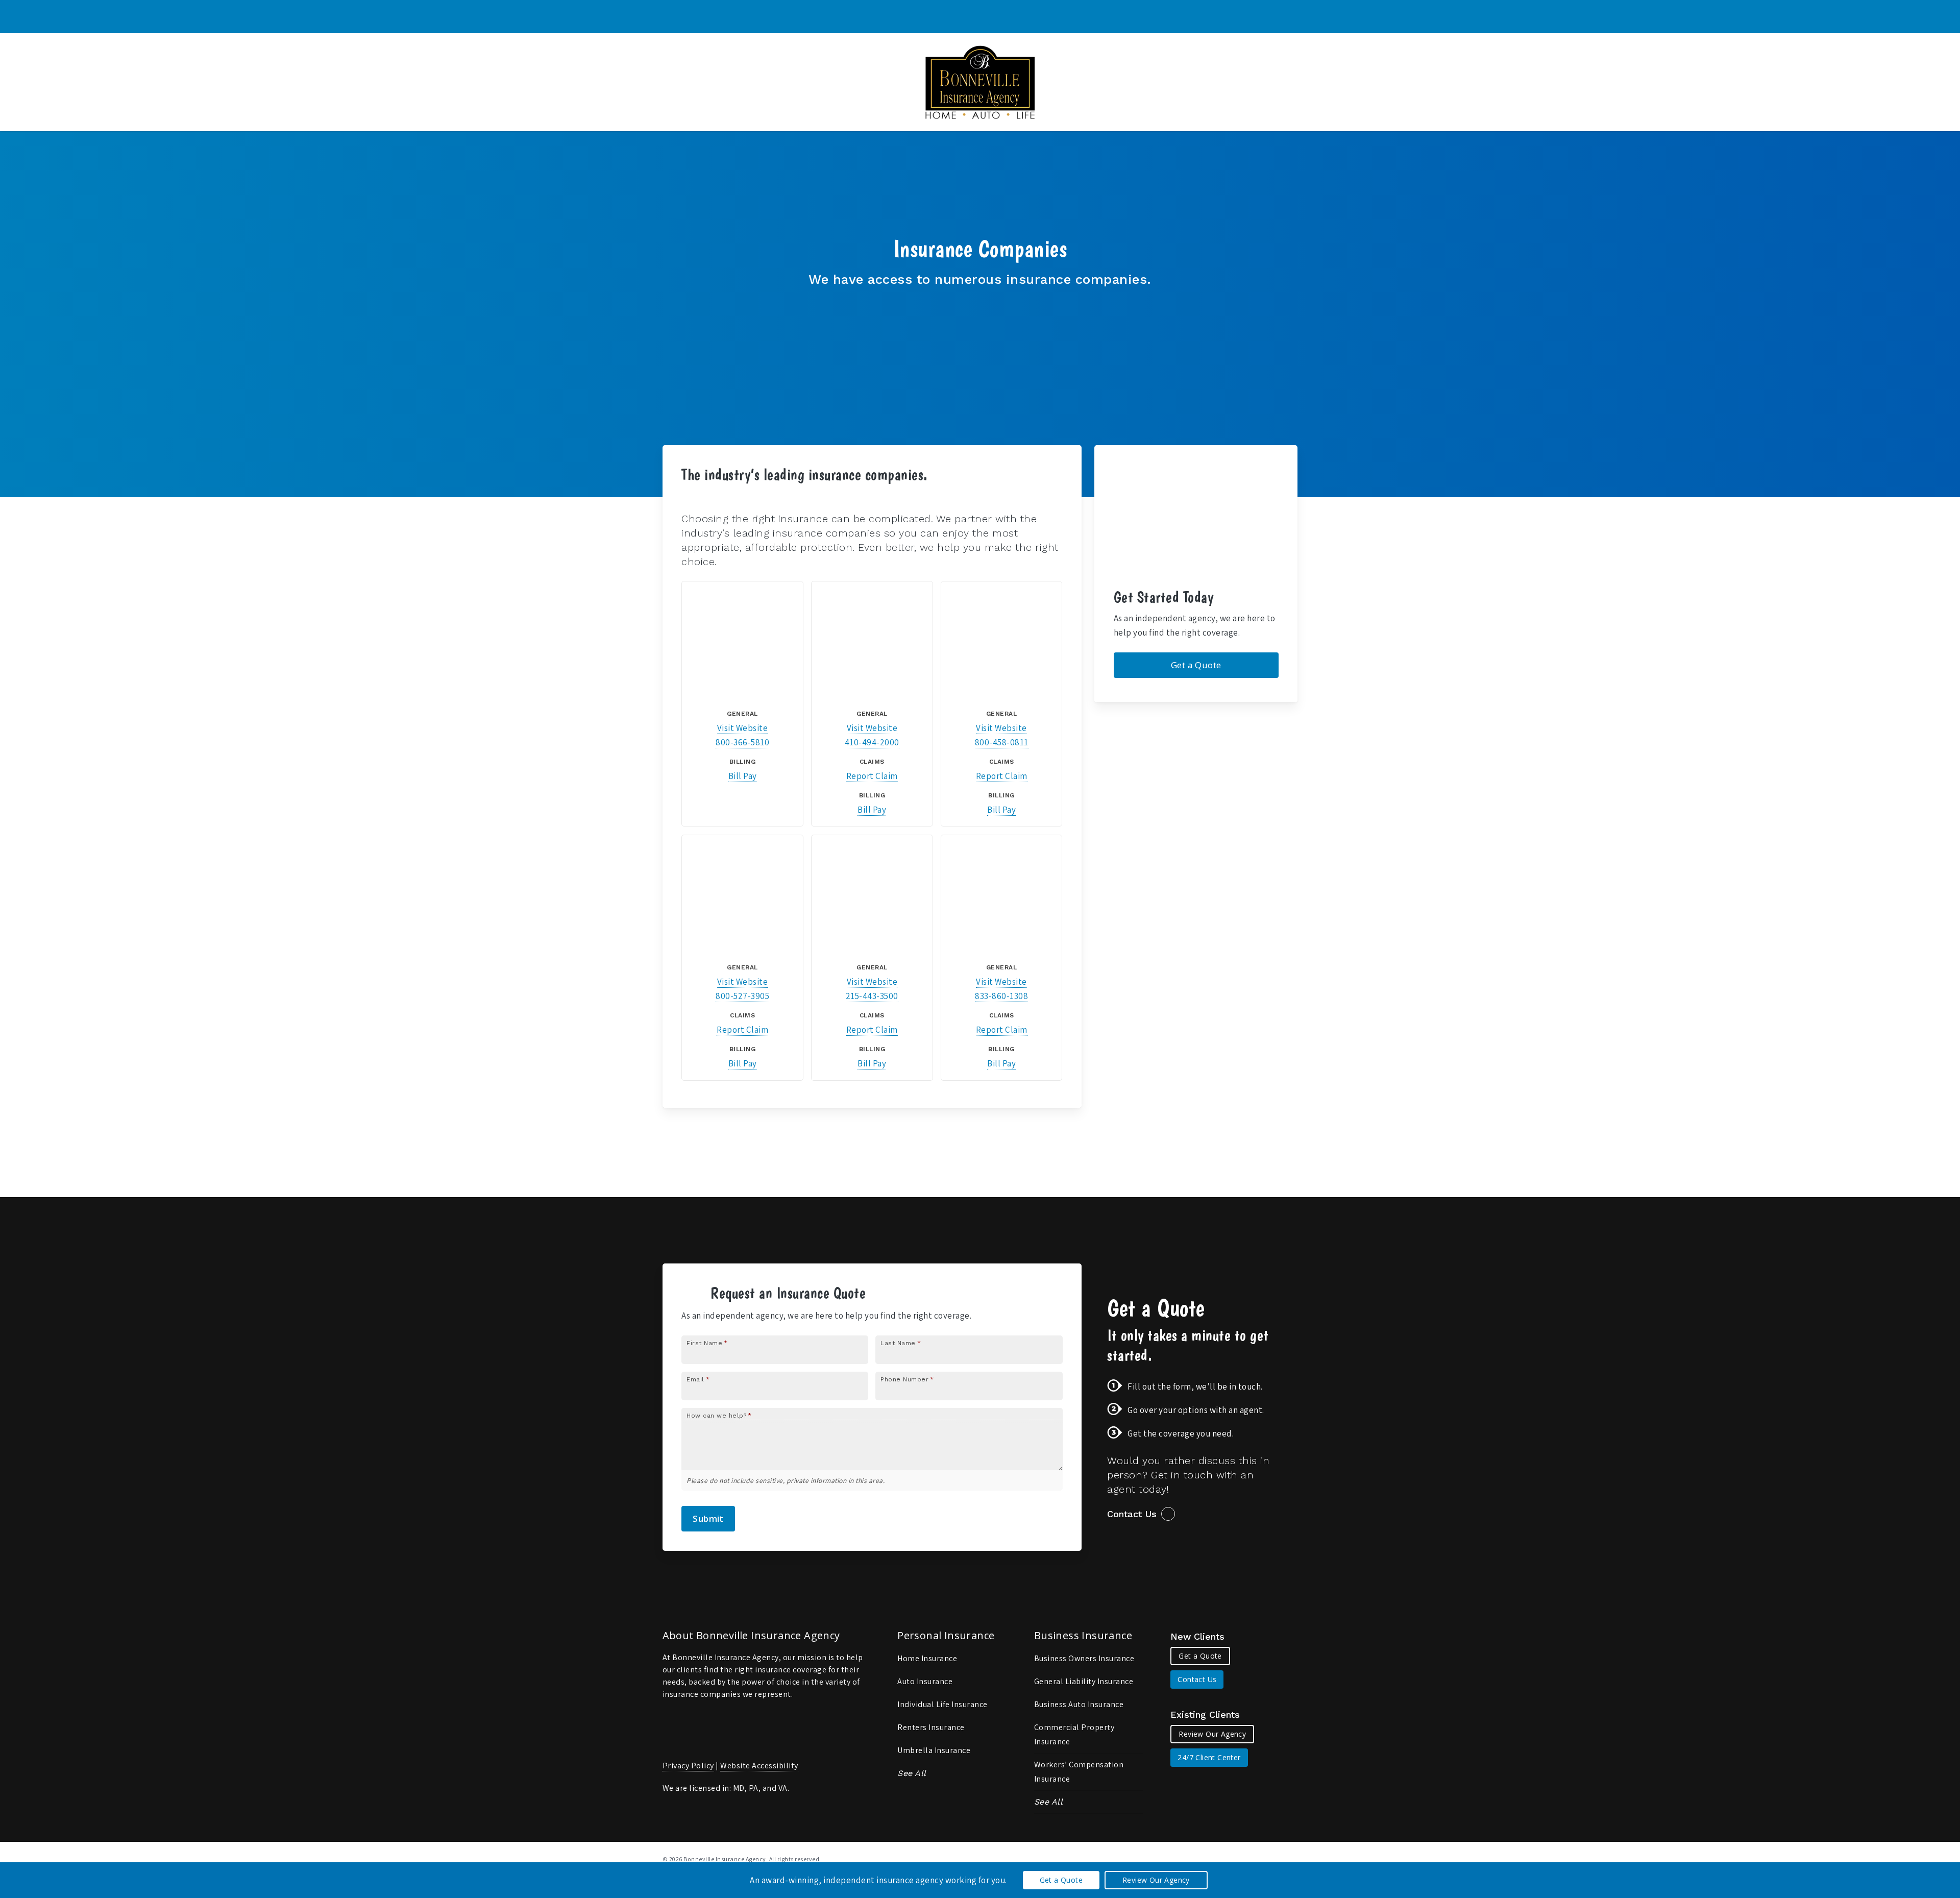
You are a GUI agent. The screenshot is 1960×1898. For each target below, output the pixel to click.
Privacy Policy (688, 1766)
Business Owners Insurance (1084, 1658)
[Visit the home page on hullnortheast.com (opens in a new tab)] (872, 896)
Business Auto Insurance (1079, 1704)
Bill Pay (743, 776)
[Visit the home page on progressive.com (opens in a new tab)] (1002, 896)
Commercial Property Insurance (1074, 1734)
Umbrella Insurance (934, 1750)
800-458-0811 (1002, 742)
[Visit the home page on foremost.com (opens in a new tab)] (742, 896)
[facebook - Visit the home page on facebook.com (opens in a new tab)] (1294, 1858)
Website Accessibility (759, 1766)
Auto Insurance (925, 1681)
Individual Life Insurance (942, 1704)
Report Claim (872, 776)
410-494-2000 (872, 742)
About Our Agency (747, 492)
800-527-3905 (742, 996)
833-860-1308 (1001, 996)
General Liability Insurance (1084, 1681)
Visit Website (743, 728)
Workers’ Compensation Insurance (1079, 1772)
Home (693, 492)
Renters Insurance (931, 1727)
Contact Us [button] (1132, 1514)
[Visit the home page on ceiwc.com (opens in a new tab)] (872, 641)
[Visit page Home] (980, 82)
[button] (1196, 665)
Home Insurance (927, 1658)
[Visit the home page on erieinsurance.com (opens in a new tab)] (1002, 641)
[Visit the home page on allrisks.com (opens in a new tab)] (742, 641)
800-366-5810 (742, 742)
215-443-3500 (872, 996)
